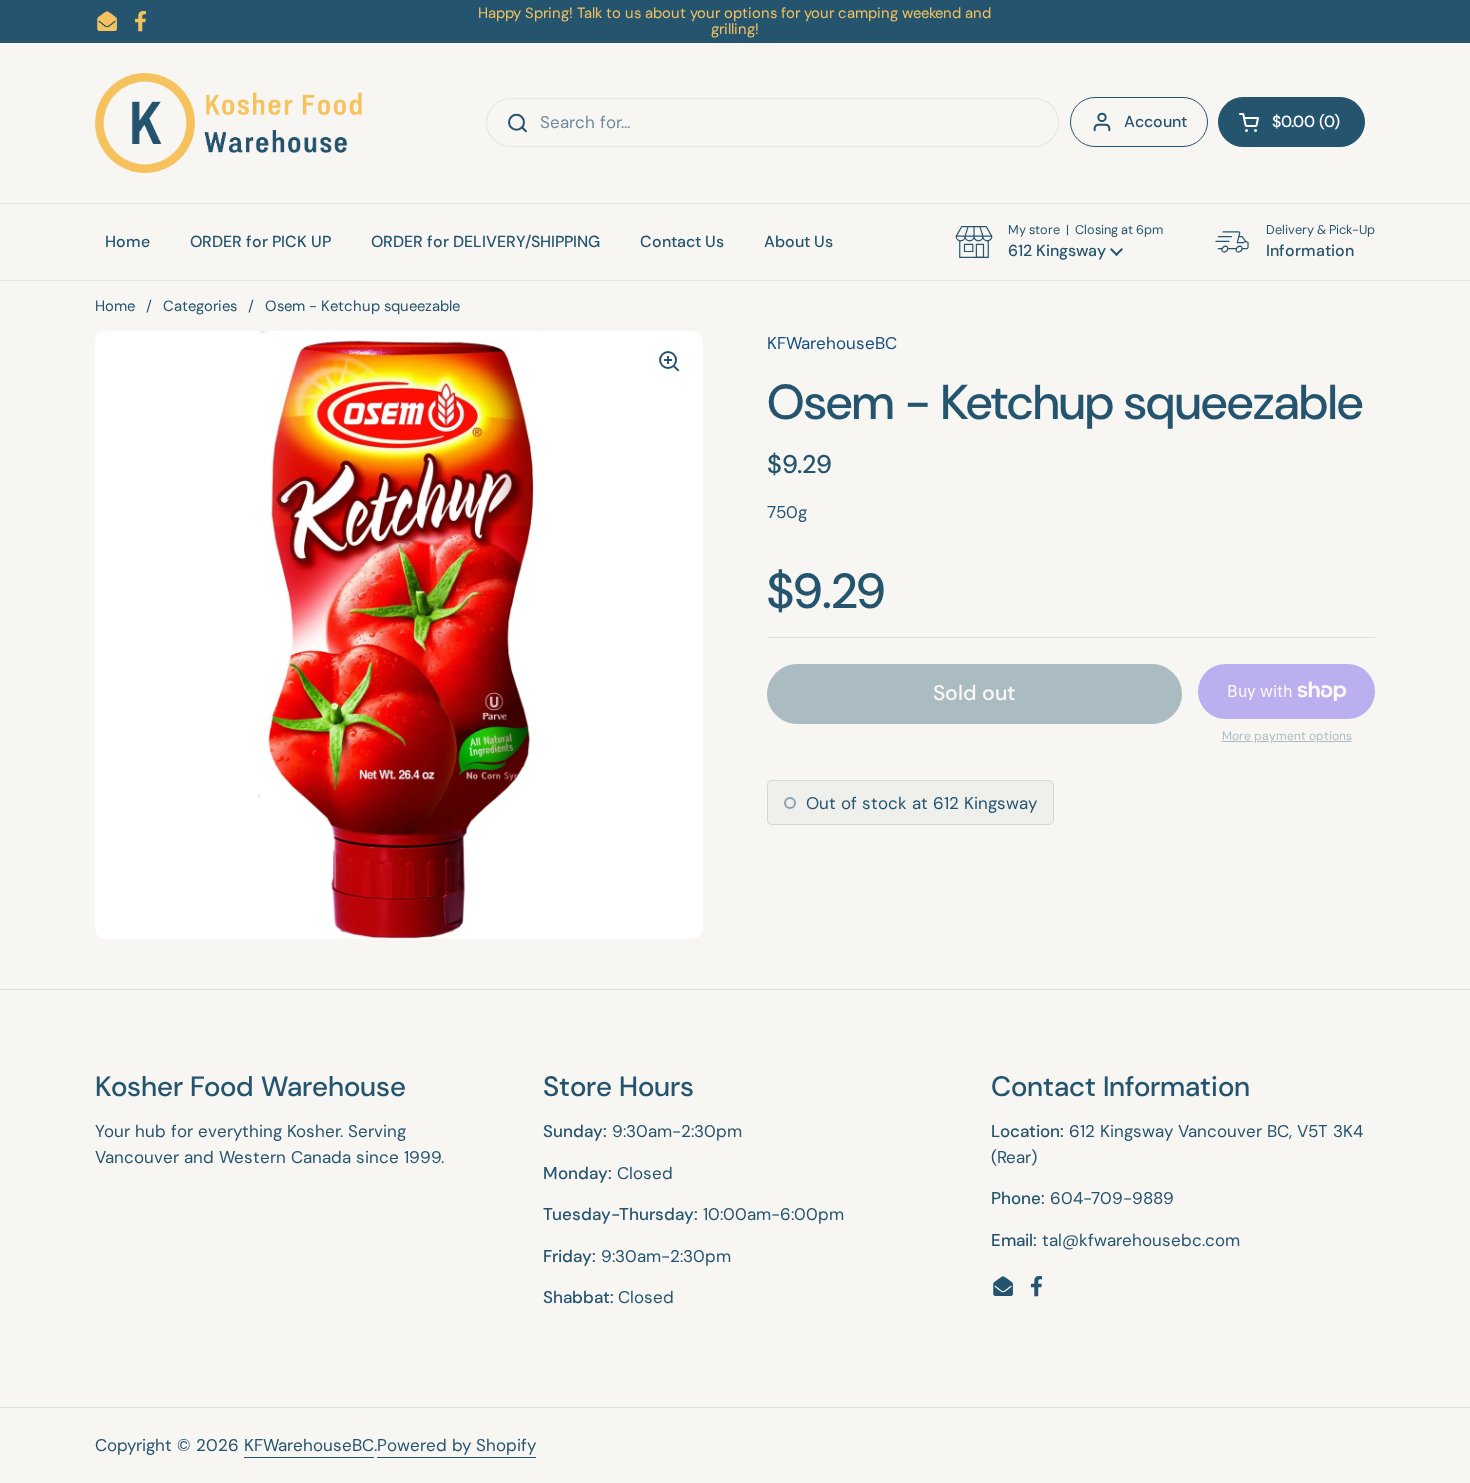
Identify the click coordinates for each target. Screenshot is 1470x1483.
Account (1155, 121)
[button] (1291, 122)
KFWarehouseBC (309, 1445)
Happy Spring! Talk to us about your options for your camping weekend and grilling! (734, 21)
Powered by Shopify (456, 1445)
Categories (200, 306)
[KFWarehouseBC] (230, 123)
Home (115, 306)
